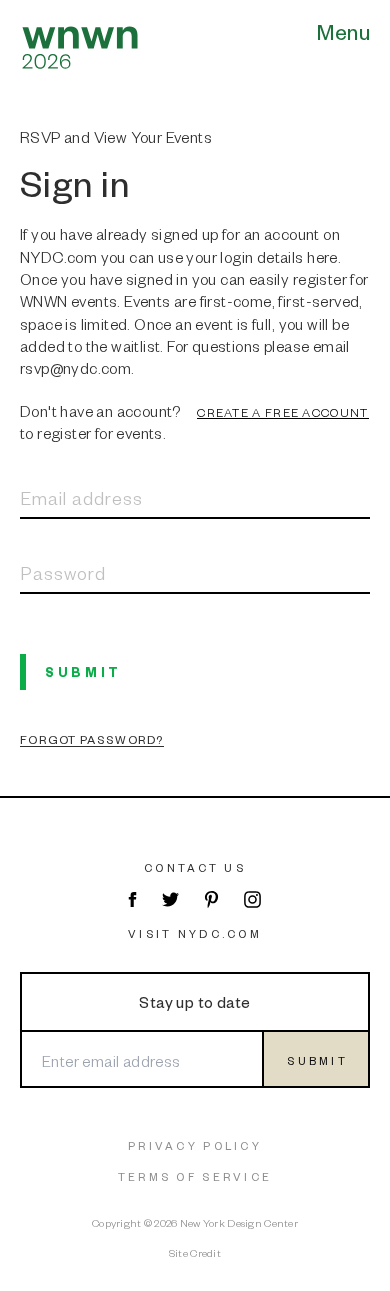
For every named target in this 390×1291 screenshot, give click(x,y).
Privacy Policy (195, 1145)
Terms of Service (195, 1176)
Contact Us (195, 867)
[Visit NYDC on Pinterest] (211, 899)
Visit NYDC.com (195, 933)
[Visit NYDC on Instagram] (252, 899)
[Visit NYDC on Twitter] (170, 899)
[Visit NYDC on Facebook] (131, 899)
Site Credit (195, 1252)
